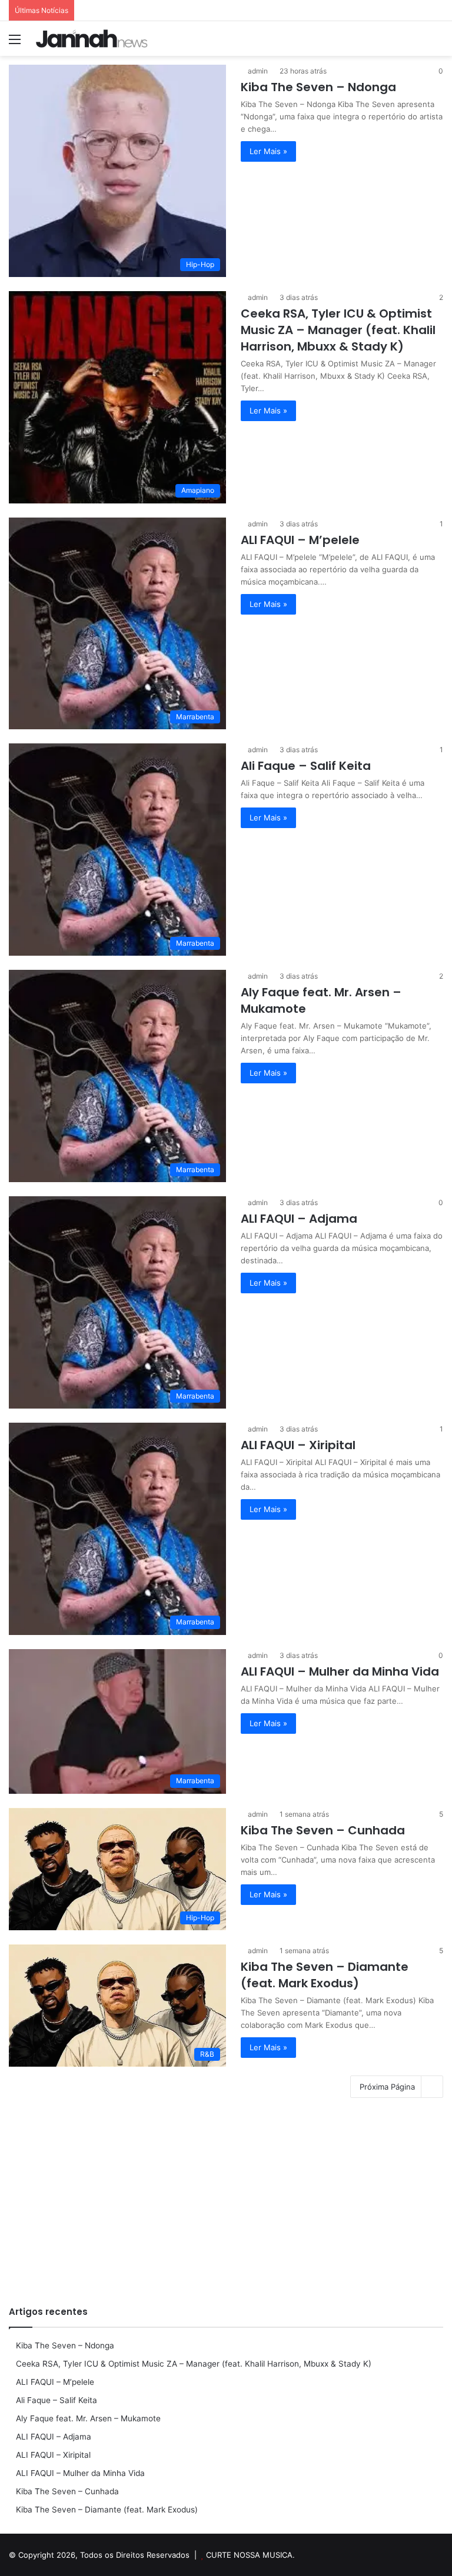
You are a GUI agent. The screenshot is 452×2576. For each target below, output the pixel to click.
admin (258, 71)
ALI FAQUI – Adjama (299, 1219)
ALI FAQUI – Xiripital (298, 1445)
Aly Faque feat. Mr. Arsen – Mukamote (88, 2418)
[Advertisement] (226, 2205)
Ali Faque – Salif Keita (306, 766)
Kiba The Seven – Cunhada (323, 1830)
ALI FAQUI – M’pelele (300, 540)
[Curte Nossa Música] (92, 39)
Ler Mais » (268, 151)
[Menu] (15, 43)
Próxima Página (387, 2087)
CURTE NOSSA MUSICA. (250, 2555)
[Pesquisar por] (437, 43)
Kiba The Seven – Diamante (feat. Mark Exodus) (325, 1975)
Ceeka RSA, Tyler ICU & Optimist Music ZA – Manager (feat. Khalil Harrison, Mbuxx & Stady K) (338, 330)
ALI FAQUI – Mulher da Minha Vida (340, 1671)
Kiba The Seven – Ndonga (318, 87)
